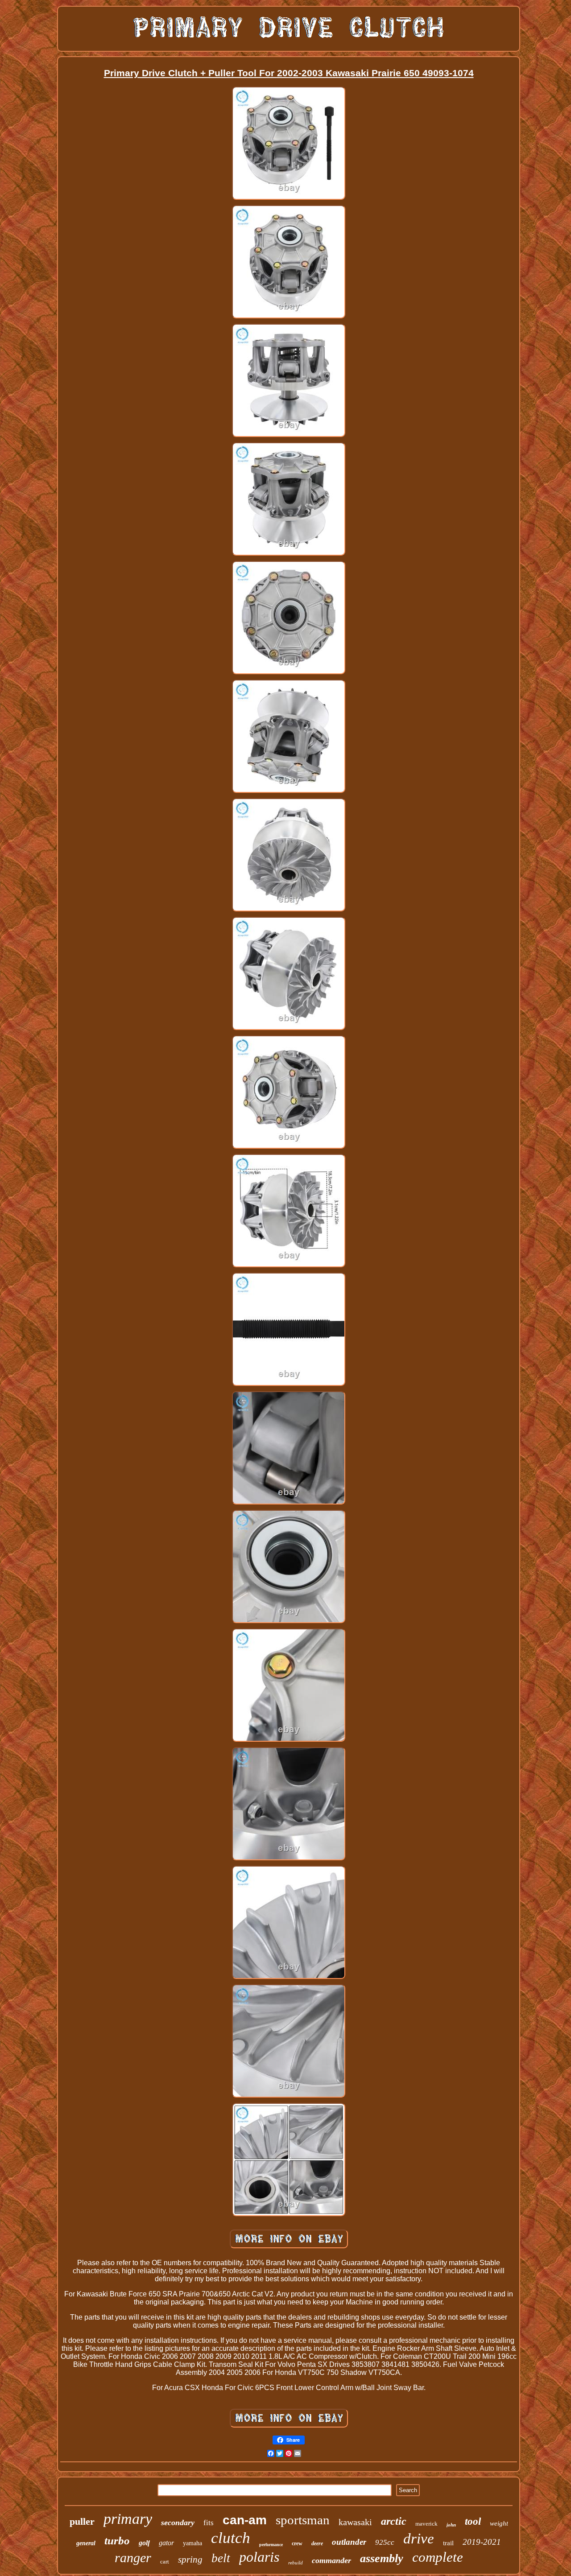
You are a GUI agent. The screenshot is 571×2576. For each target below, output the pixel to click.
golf (144, 2543)
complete (438, 2557)
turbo (117, 2541)
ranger (133, 2557)
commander (331, 2560)
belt (221, 2558)
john (451, 2525)
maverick (426, 2524)
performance (271, 2545)
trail (448, 2543)
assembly (382, 2558)
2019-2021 (482, 2542)
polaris (259, 2557)
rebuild (296, 2563)
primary (128, 2519)
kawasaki (355, 2522)
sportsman (303, 2520)
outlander (349, 2542)
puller (82, 2521)
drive (419, 2539)
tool (473, 2521)
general (86, 2543)
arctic (394, 2521)
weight (499, 2523)
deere (317, 2543)
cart (165, 2562)
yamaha (192, 2543)
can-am (245, 2520)
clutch (231, 2538)
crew (297, 2543)
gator (166, 2543)
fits (209, 2523)
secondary (178, 2522)
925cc (385, 2542)
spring (190, 2560)
